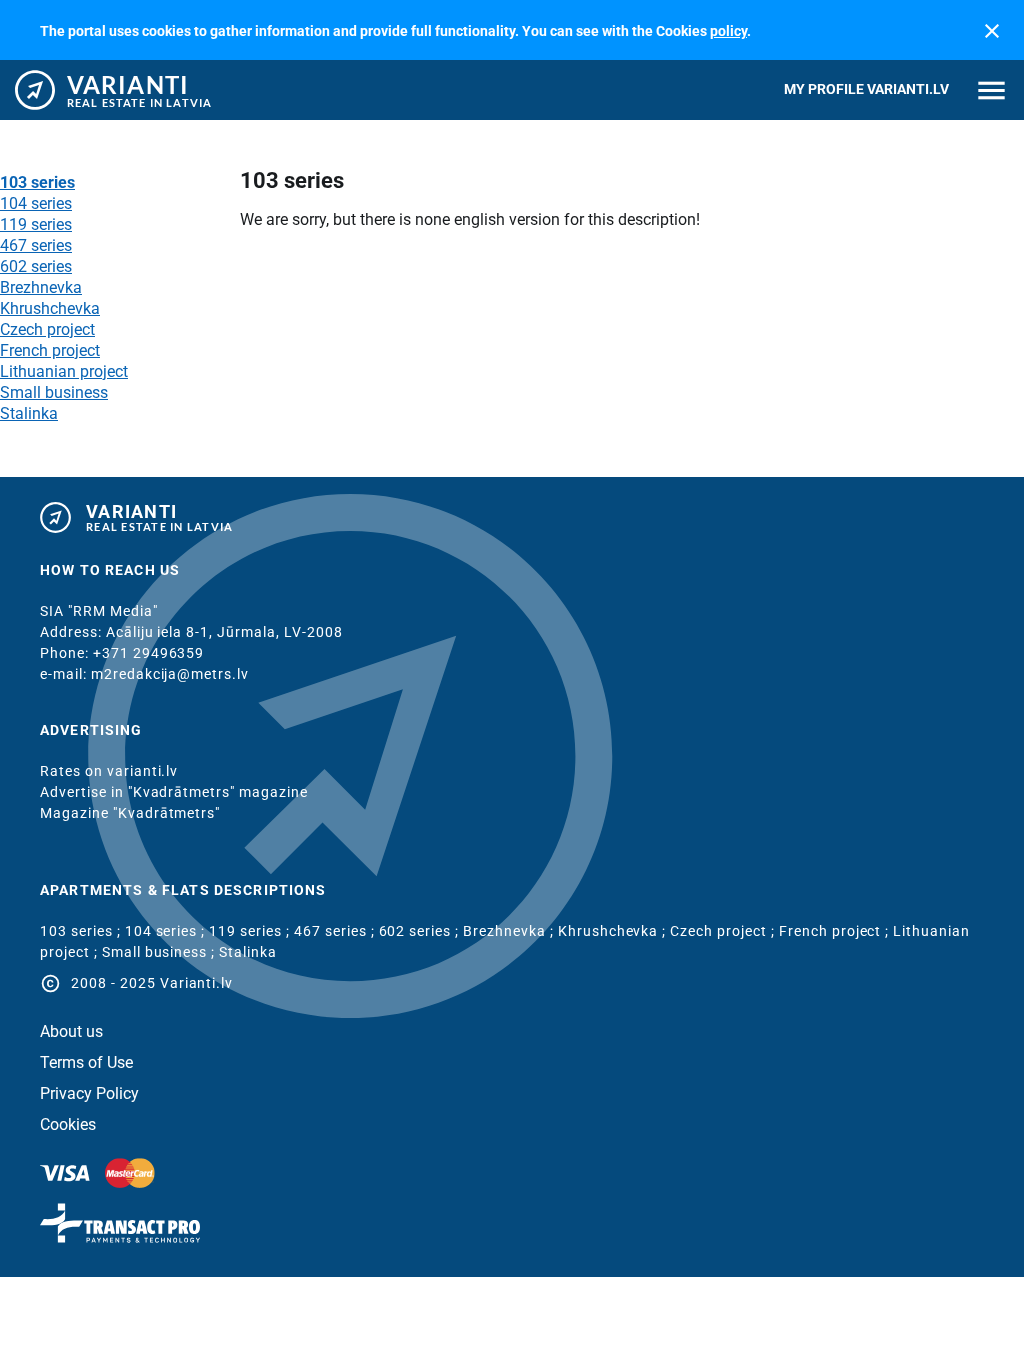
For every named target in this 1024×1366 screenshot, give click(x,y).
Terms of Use (86, 1063)
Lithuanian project (64, 371)
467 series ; (336, 931)
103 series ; (82, 931)
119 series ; (251, 931)
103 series (37, 182)
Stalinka (29, 413)
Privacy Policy (89, 1094)
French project (50, 350)
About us (71, 1032)
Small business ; (161, 952)
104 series (36, 203)
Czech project (47, 329)
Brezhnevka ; (510, 931)
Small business (54, 392)
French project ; (836, 931)
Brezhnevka (41, 287)
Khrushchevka (50, 308)
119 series (36, 224)
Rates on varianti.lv (109, 771)
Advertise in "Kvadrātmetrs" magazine (174, 792)
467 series (36, 245)
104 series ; (167, 931)
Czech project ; (724, 931)
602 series (36, 266)
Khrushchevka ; (614, 931)
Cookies (68, 1125)
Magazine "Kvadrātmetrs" (130, 813)
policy (728, 31)
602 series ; (421, 931)
